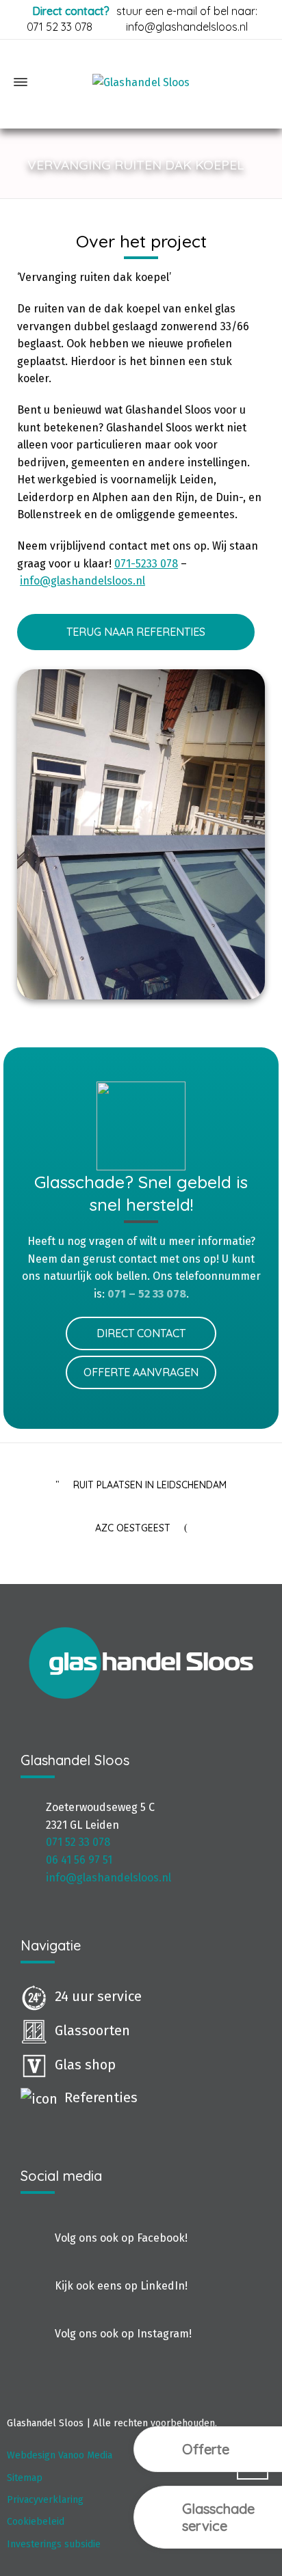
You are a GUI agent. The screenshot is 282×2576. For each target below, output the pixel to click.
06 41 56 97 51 (79, 1860)
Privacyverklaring (45, 2500)
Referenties (101, 2097)
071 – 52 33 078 (147, 1294)
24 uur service (98, 1996)
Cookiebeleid (36, 2522)
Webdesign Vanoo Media (60, 2455)
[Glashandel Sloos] (141, 82)
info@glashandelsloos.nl (187, 27)
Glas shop (85, 2065)
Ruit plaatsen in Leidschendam (150, 1485)
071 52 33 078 (60, 27)
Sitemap (25, 2478)
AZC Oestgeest (133, 1528)
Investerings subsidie (54, 2544)
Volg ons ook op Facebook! (121, 2238)
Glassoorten (92, 2030)
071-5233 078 (146, 564)
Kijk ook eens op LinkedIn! (121, 2286)
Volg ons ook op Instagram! (123, 2334)
